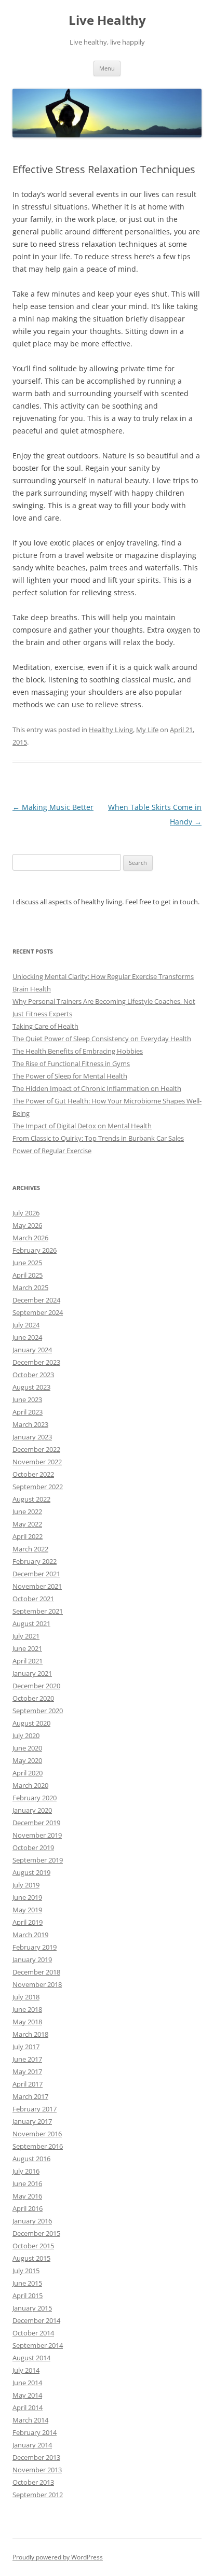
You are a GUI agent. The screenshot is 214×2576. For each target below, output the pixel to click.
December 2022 (36, 1449)
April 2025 (28, 1275)
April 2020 (28, 1773)
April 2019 (28, 1922)
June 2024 (27, 1337)
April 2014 (28, 2407)
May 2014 (27, 2395)
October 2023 (33, 1375)
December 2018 (36, 1972)
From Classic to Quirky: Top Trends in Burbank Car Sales (98, 1138)
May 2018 (27, 2022)
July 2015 (26, 2271)
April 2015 (28, 2295)
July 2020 (26, 1735)
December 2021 (36, 1574)
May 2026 (27, 1225)
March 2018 (30, 2034)
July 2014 (26, 2370)
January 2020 (32, 1810)
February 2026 (35, 1250)
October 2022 (33, 1474)
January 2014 (32, 2445)
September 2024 (38, 1312)
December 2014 (36, 2320)
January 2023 (32, 1437)
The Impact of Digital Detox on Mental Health (82, 1126)
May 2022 (27, 1524)
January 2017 (32, 2121)
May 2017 (27, 2071)
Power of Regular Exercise (52, 1151)
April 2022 (28, 1536)
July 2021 (26, 1636)
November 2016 (37, 2134)
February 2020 (35, 1798)
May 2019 (27, 1910)
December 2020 (36, 1686)
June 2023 (27, 1399)
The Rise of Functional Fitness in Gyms (71, 1063)
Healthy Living (111, 730)
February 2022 (35, 1561)
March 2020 (30, 1785)
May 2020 (27, 1760)
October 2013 (33, 2482)
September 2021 (38, 1611)
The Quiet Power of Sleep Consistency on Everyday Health (102, 1039)
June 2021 (27, 1648)
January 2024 (32, 1350)
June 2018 (27, 2009)
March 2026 (30, 1238)
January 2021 (32, 1673)
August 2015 (31, 2258)
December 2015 (36, 2233)
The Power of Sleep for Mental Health (70, 1076)
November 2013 (37, 2470)
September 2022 (38, 1487)
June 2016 (27, 2183)
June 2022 (27, 1511)
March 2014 (30, 2420)
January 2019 (32, 1959)
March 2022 (30, 1549)
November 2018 (37, 1984)
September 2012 (38, 2495)
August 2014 (31, 2358)
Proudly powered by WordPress (58, 2557)
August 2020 (31, 1723)
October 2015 (33, 2246)
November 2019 (37, 1835)
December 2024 (36, 1300)
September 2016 (38, 2146)
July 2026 (26, 1213)
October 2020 (33, 1698)
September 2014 (38, 2345)
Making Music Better (53, 807)
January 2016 (32, 2221)
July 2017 (26, 2047)
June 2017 (27, 2059)
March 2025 (30, 1287)
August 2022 (31, 1499)
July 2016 (26, 2171)
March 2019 (30, 1935)
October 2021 (33, 1599)
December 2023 (36, 1362)
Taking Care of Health (45, 1026)
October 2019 (33, 1847)
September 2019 (38, 1860)
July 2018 (26, 1997)
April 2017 (28, 2084)
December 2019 (36, 1823)
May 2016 (27, 2196)
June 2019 (27, 1897)
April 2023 (28, 1412)
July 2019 (26, 1885)
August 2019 (31, 1872)
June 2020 (27, 1748)
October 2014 (33, 2333)
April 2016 (28, 2208)
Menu (107, 68)
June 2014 (27, 2383)
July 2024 (26, 1325)
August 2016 (31, 2159)
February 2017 (35, 2109)
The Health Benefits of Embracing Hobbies (78, 1051)
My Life (147, 730)
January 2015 (32, 2308)
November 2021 (37, 1586)
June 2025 (27, 1263)
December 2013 (36, 2457)
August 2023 (31, 1387)
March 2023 (30, 1424)
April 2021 (28, 1661)
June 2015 (27, 2283)
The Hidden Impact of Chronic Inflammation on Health (97, 1088)
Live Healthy (107, 20)
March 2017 (30, 2096)
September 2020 (38, 1711)
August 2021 (31, 1623)
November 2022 (37, 1462)
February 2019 (35, 1947)
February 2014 (35, 2432)
